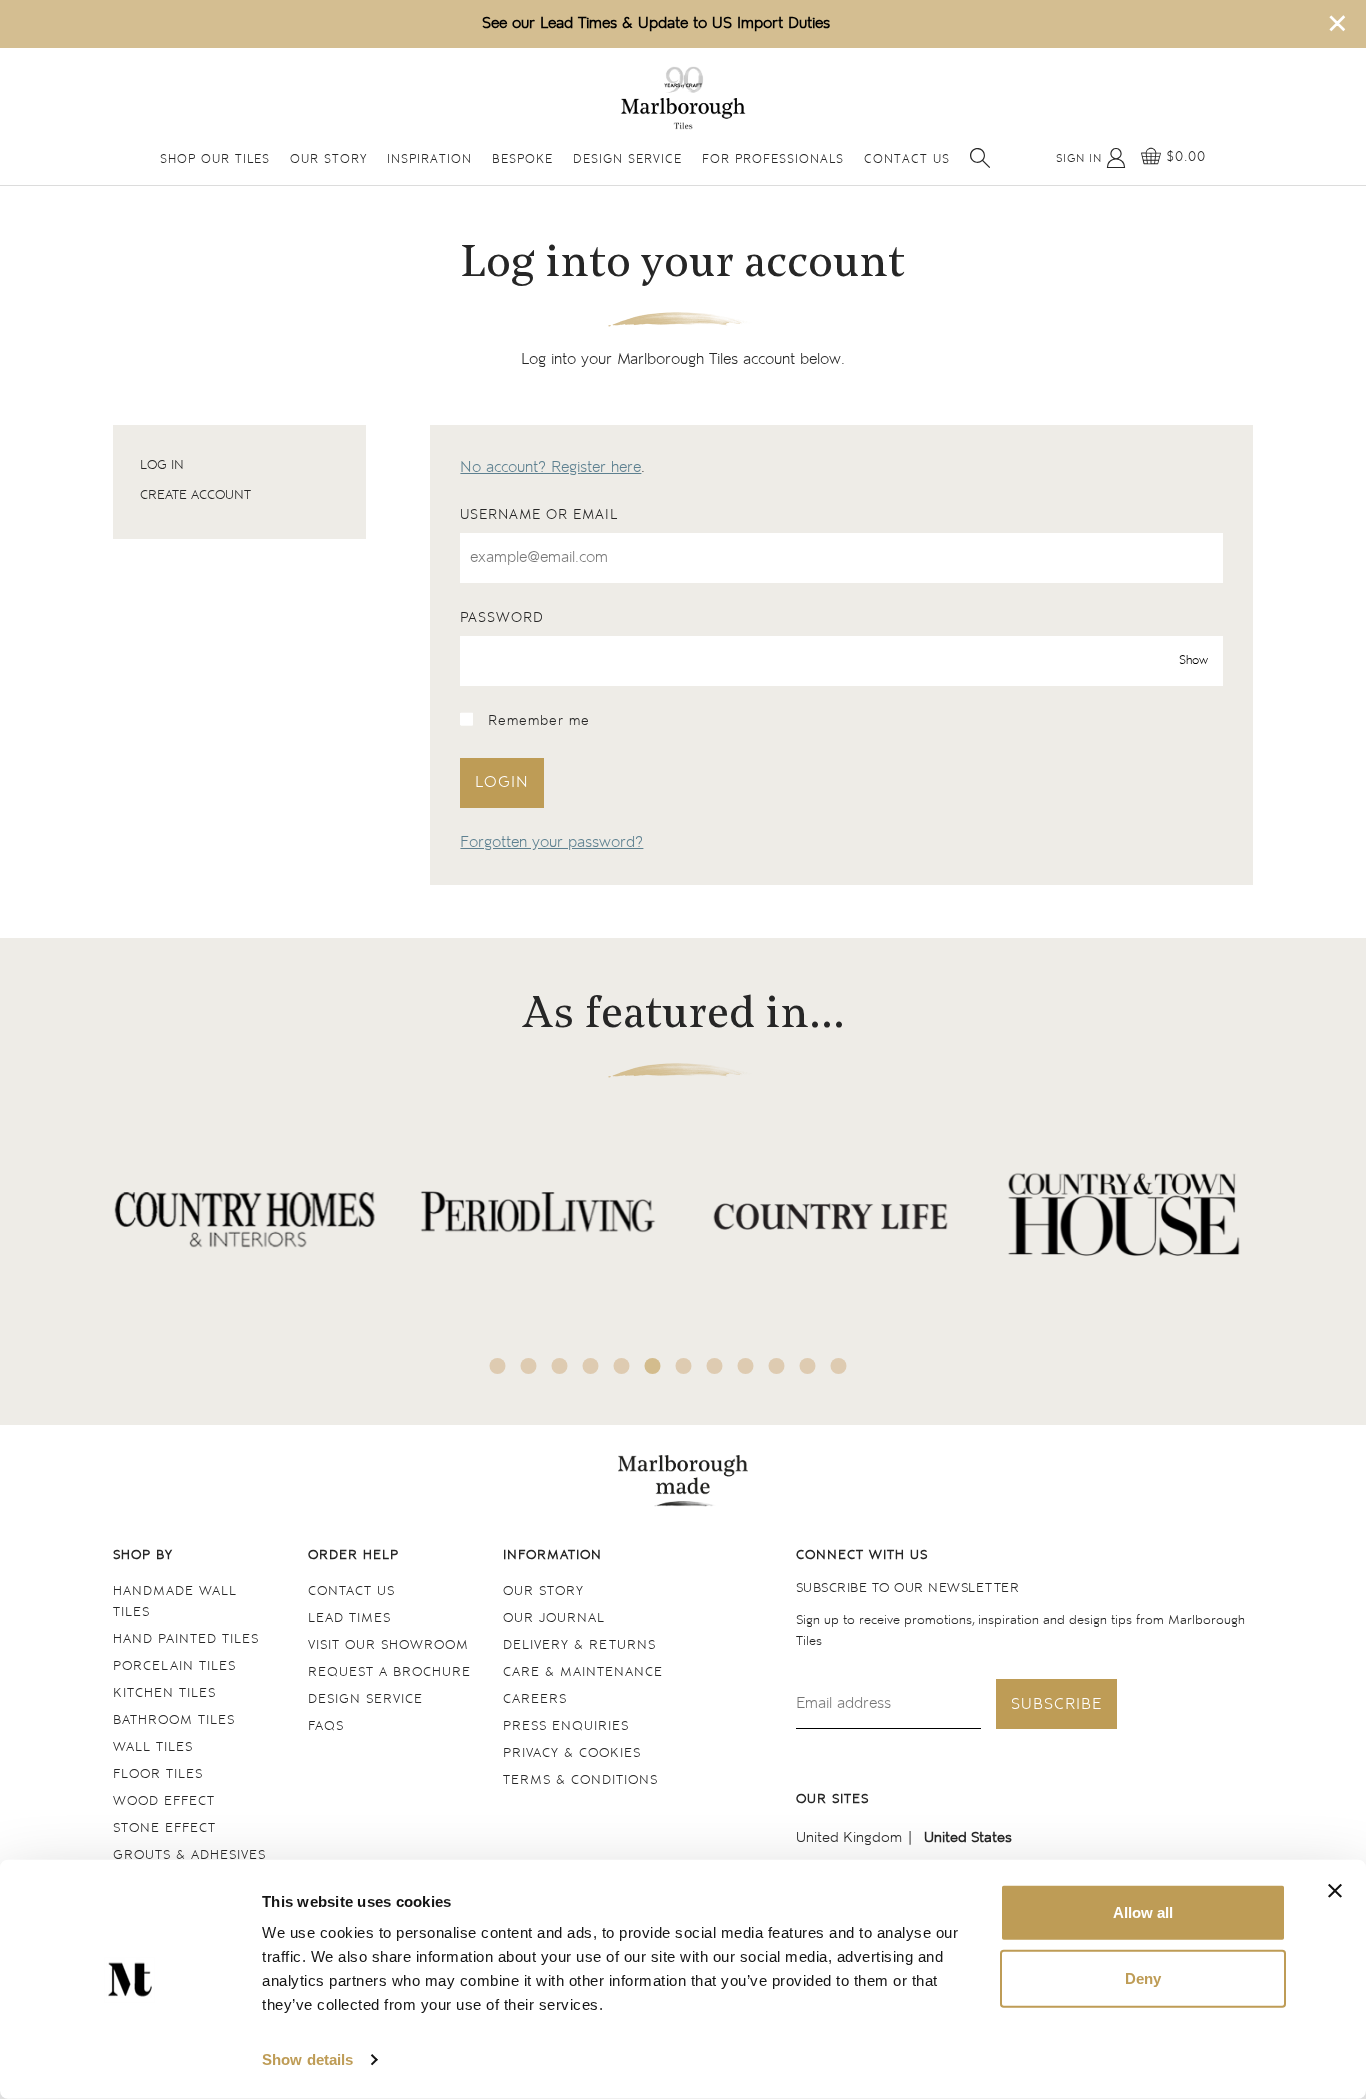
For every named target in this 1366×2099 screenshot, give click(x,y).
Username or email (539, 515)
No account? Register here (550, 467)
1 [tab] (498, 1366)
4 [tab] (591, 1366)
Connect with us (862, 1555)
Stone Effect (164, 1828)
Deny (1143, 1977)
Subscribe (1056, 1704)
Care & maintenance (583, 1672)
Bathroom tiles (174, 1720)
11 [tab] (808, 1366)
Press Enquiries (566, 1726)
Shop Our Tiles (215, 160)
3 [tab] (560, 1366)
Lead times (349, 1618)
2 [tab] (529, 1366)
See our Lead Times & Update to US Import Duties (656, 23)
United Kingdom (849, 1837)
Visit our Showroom (388, 1645)
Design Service (627, 160)
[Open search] (980, 158)
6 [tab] (653, 1366)
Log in (162, 465)
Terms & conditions (580, 1780)
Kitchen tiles (164, 1693)
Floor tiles (158, 1774)
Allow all (1143, 1912)
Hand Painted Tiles (186, 1639)
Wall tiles (153, 1747)
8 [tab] (715, 1366)
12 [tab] (839, 1366)
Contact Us (907, 160)
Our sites (832, 1799)
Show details (307, 2059)
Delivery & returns (579, 1645)
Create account (195, 495)
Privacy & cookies (572, 1753)
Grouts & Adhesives (189, 1855)
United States (968, 1837)
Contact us (351, 1591)
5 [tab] (622, 1366)
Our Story (328, 160)
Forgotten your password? (551, 842)
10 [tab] (777, 1366)
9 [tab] (746, 1366)
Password (502, 618)
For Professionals (773, 160)
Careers (535, 1699)
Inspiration (429, 160)
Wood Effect (164, 1801)
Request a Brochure (389, 1672)
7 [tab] (684, 1366)
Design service (365, 1699)
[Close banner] (1335, 1891)
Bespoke (522, 160)
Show (1193, 660)
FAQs (326, 1726)
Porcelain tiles (174, 1666)
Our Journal (554, 1618)
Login (502, 782)
